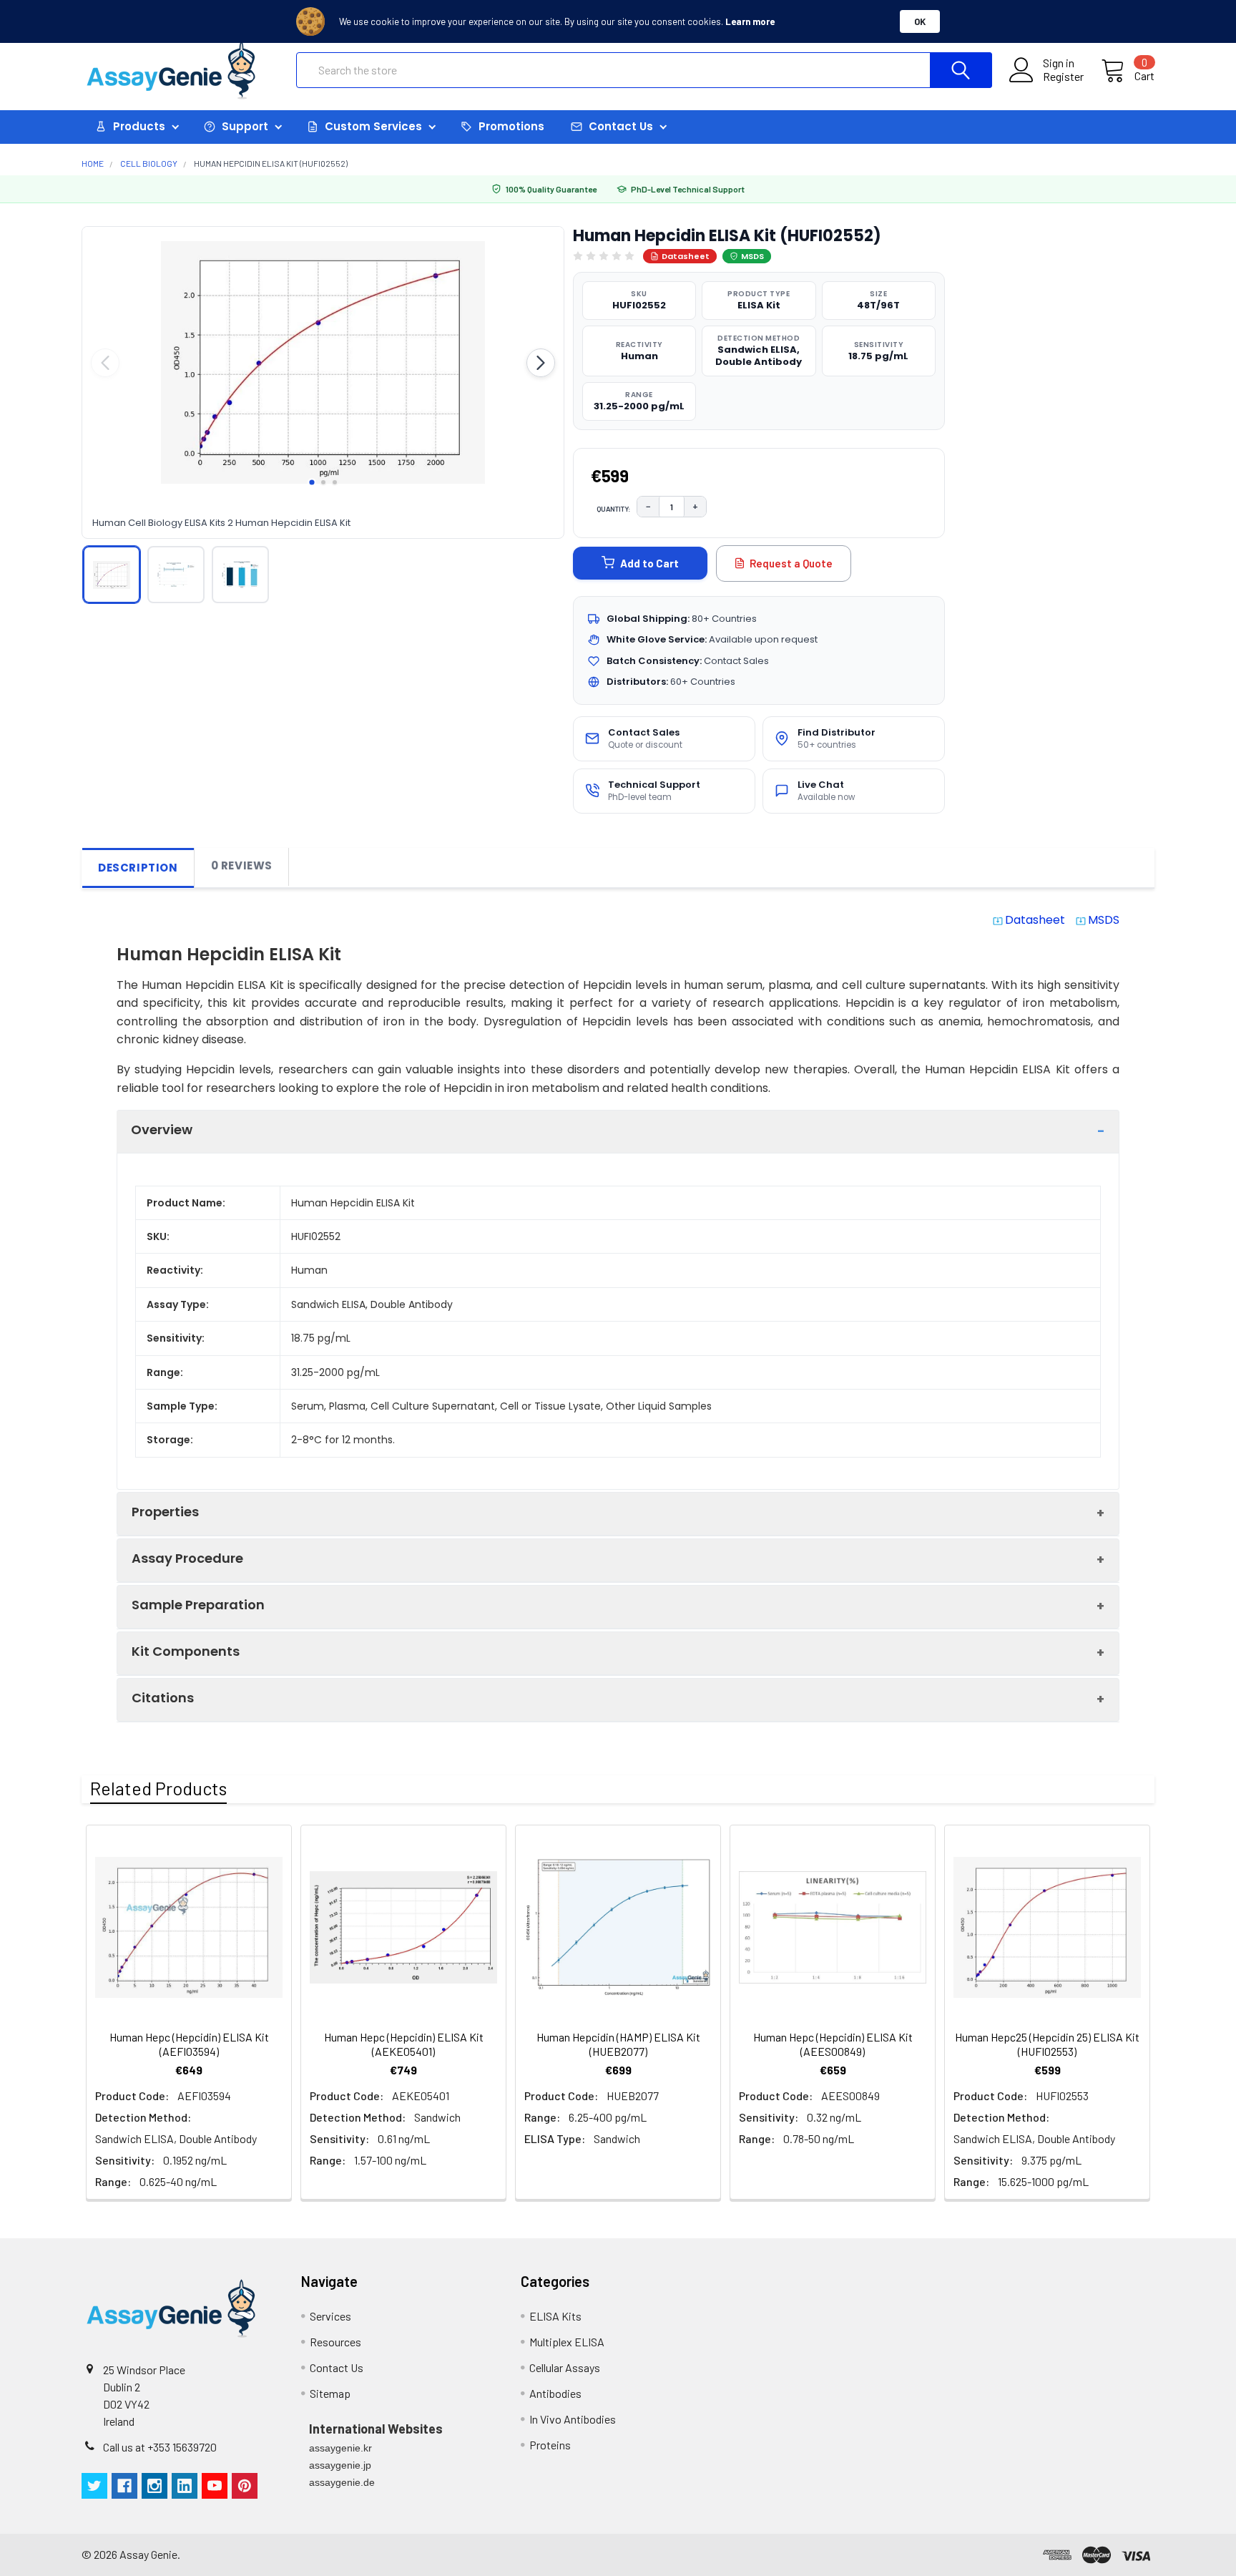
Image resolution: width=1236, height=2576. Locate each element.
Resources (335, 2342)
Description (138, 868)
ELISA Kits (555, 2316)
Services (330, 2316)
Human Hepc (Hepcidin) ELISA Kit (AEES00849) (833, 2044)
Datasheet (686, 256)
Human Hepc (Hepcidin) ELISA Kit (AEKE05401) (404, 2044)
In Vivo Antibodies (573, 2419)
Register (1063, 77)
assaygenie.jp (340, 2465)
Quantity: (614, 509)
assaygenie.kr (340, 2448)
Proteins (550, 2445)
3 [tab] (335, 482)
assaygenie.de (342, 2482)
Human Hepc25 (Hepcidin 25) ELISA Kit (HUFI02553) (1047, 2044)
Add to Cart (649, 563)
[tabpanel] (323, 363)
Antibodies (555, 2393)
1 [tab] (312, 482)
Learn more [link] (750, 21)
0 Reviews (242, 865)
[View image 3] (240, 575)
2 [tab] (323, 482)
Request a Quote (791, 563)
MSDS (752, 256)
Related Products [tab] (158, 1788)
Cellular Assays (565, 2367)
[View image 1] (112, 575)
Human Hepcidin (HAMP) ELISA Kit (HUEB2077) (618, 2044)
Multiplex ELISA (567, 2342)
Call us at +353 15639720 (160, 2447)
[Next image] (541, 363)
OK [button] (920, 21)
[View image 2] (176, 575)
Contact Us (337, 2367)
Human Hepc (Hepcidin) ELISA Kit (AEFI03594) (189, 2044)
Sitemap (330, 2393)
